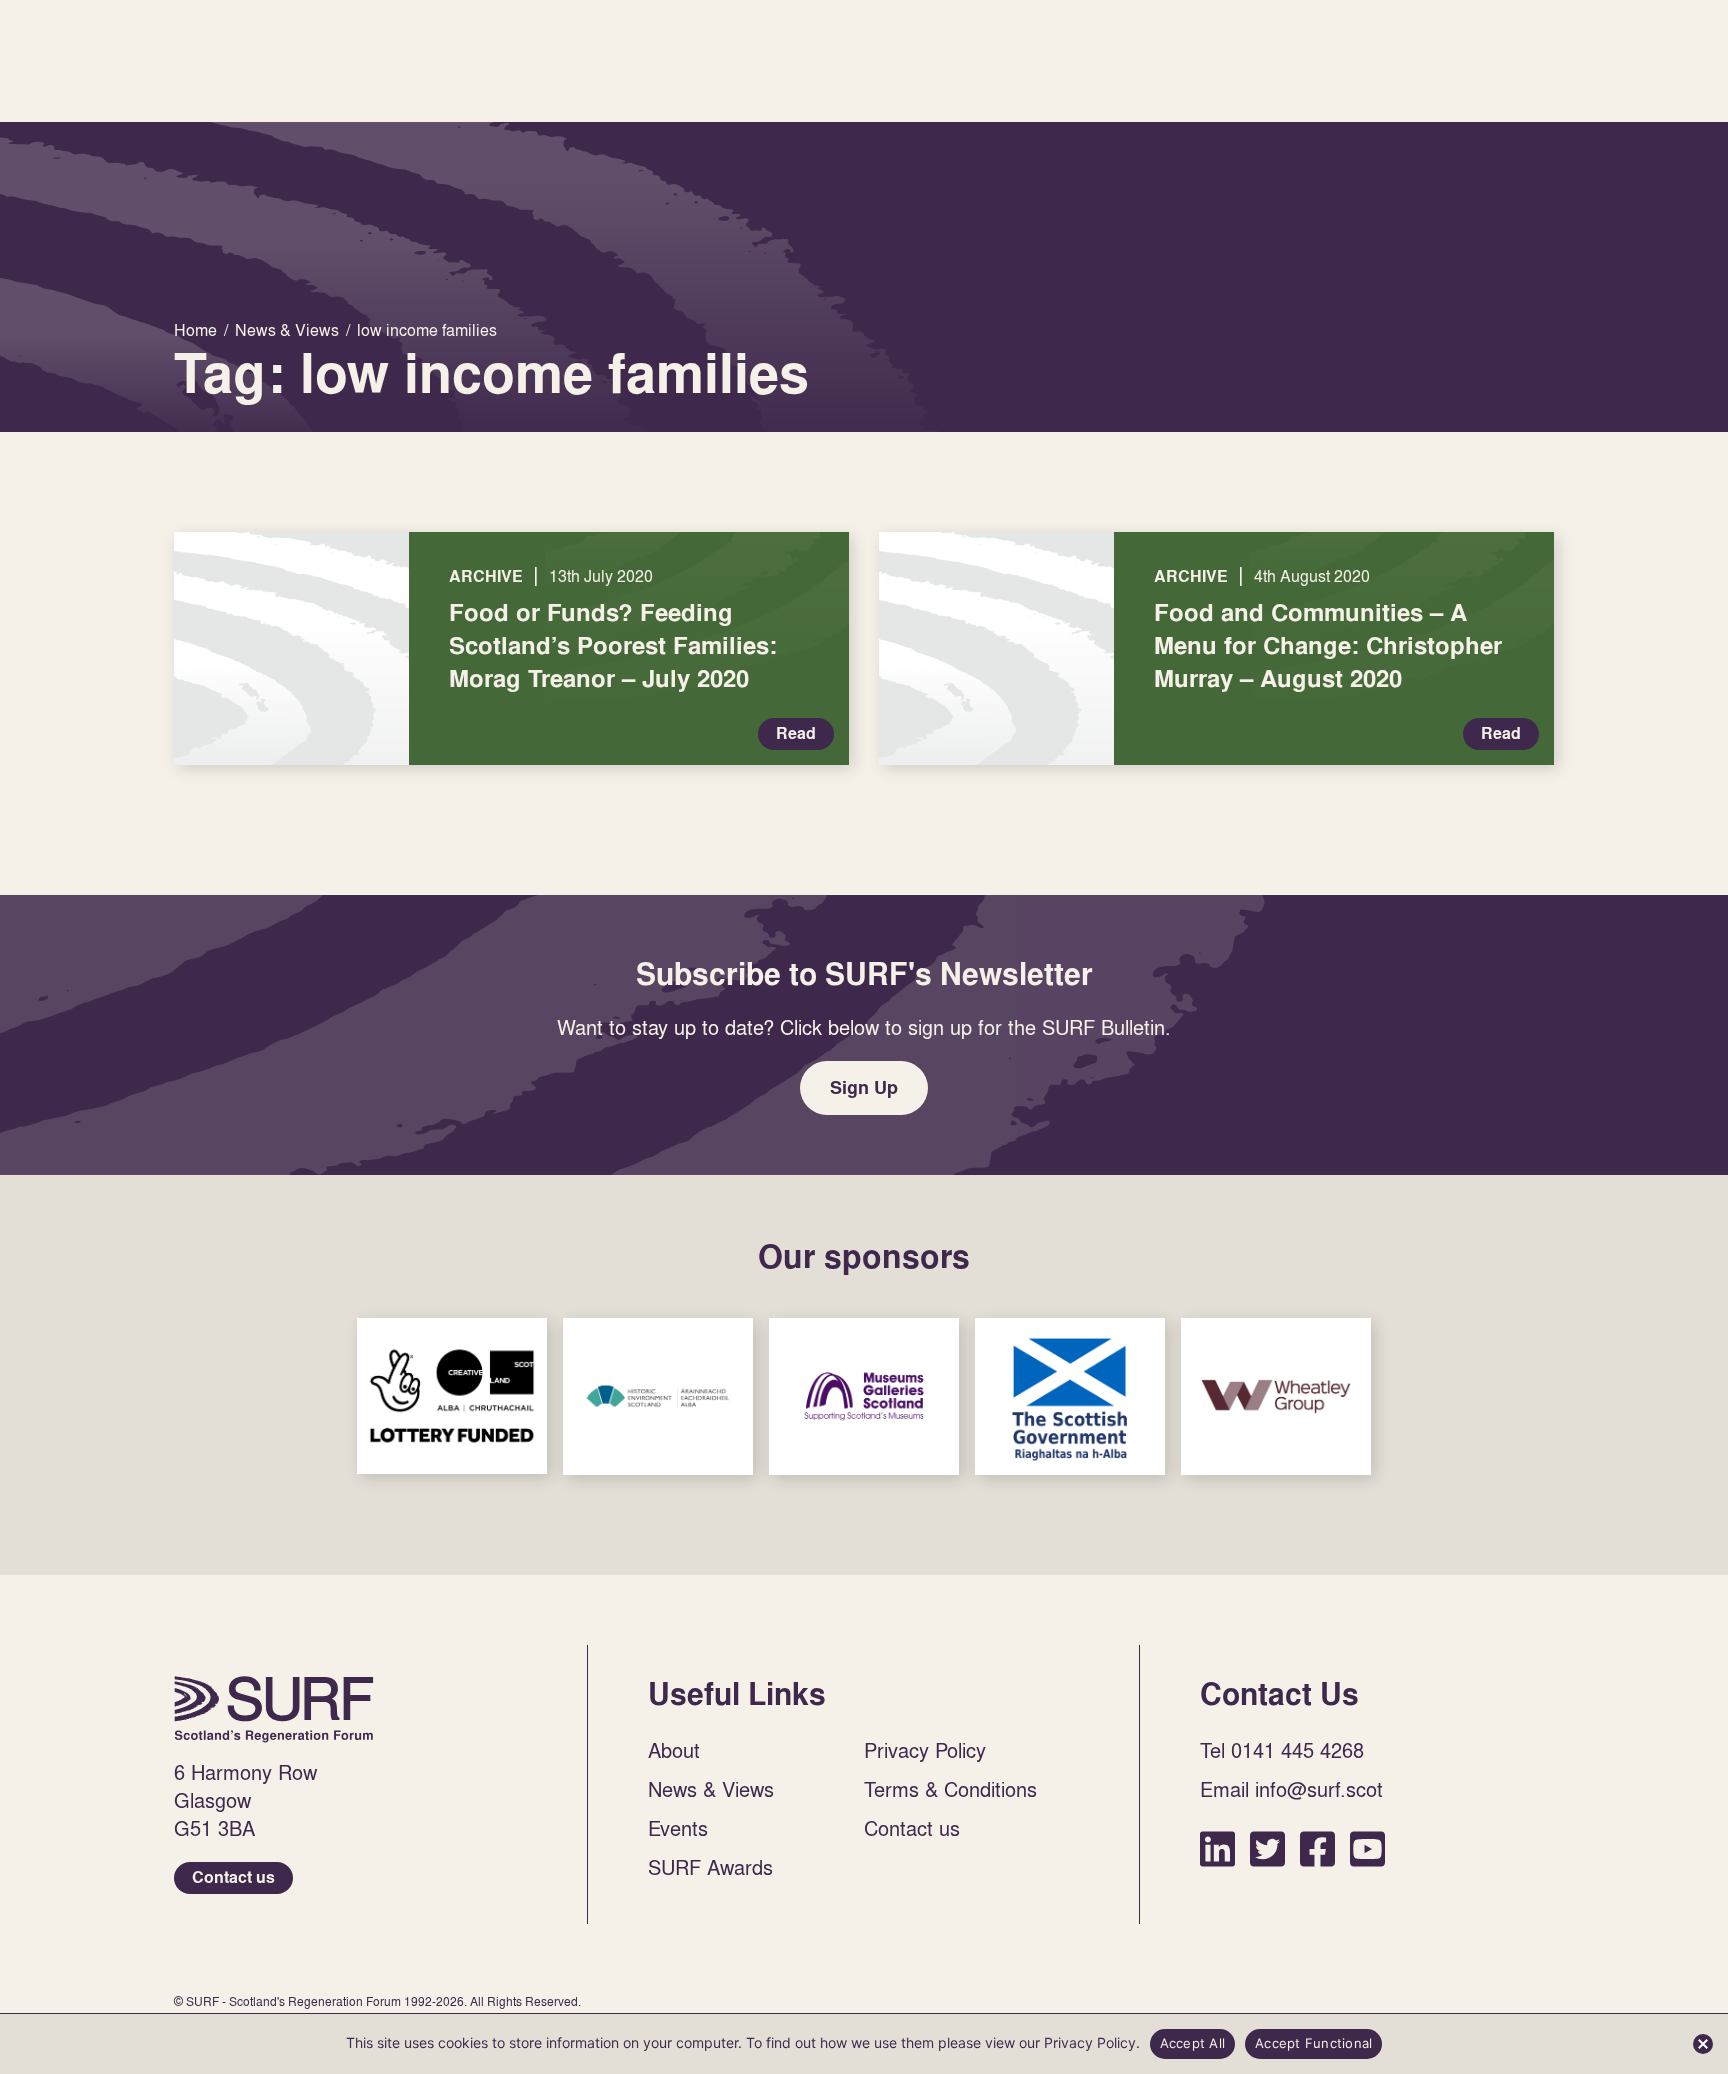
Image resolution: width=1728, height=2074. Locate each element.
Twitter (1267, 1848)
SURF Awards (710, 1867)
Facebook (1317, 1848)
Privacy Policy (925, 1750)
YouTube (1367, 1848)
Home (274, 1709)
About (674, 1750)
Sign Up (864, 1087)
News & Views (711, 1789)
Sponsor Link (452, 1396)
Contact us (233, 1877)
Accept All (1193, 2043)
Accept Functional (1313, 2043)
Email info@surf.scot (1291, 1789)
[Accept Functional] (1703, 2044)
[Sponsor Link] (452, 1396)
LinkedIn (1217, 1848)
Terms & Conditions (950, 1789)
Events (678, 1828)
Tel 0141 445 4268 (1282, 1750)
